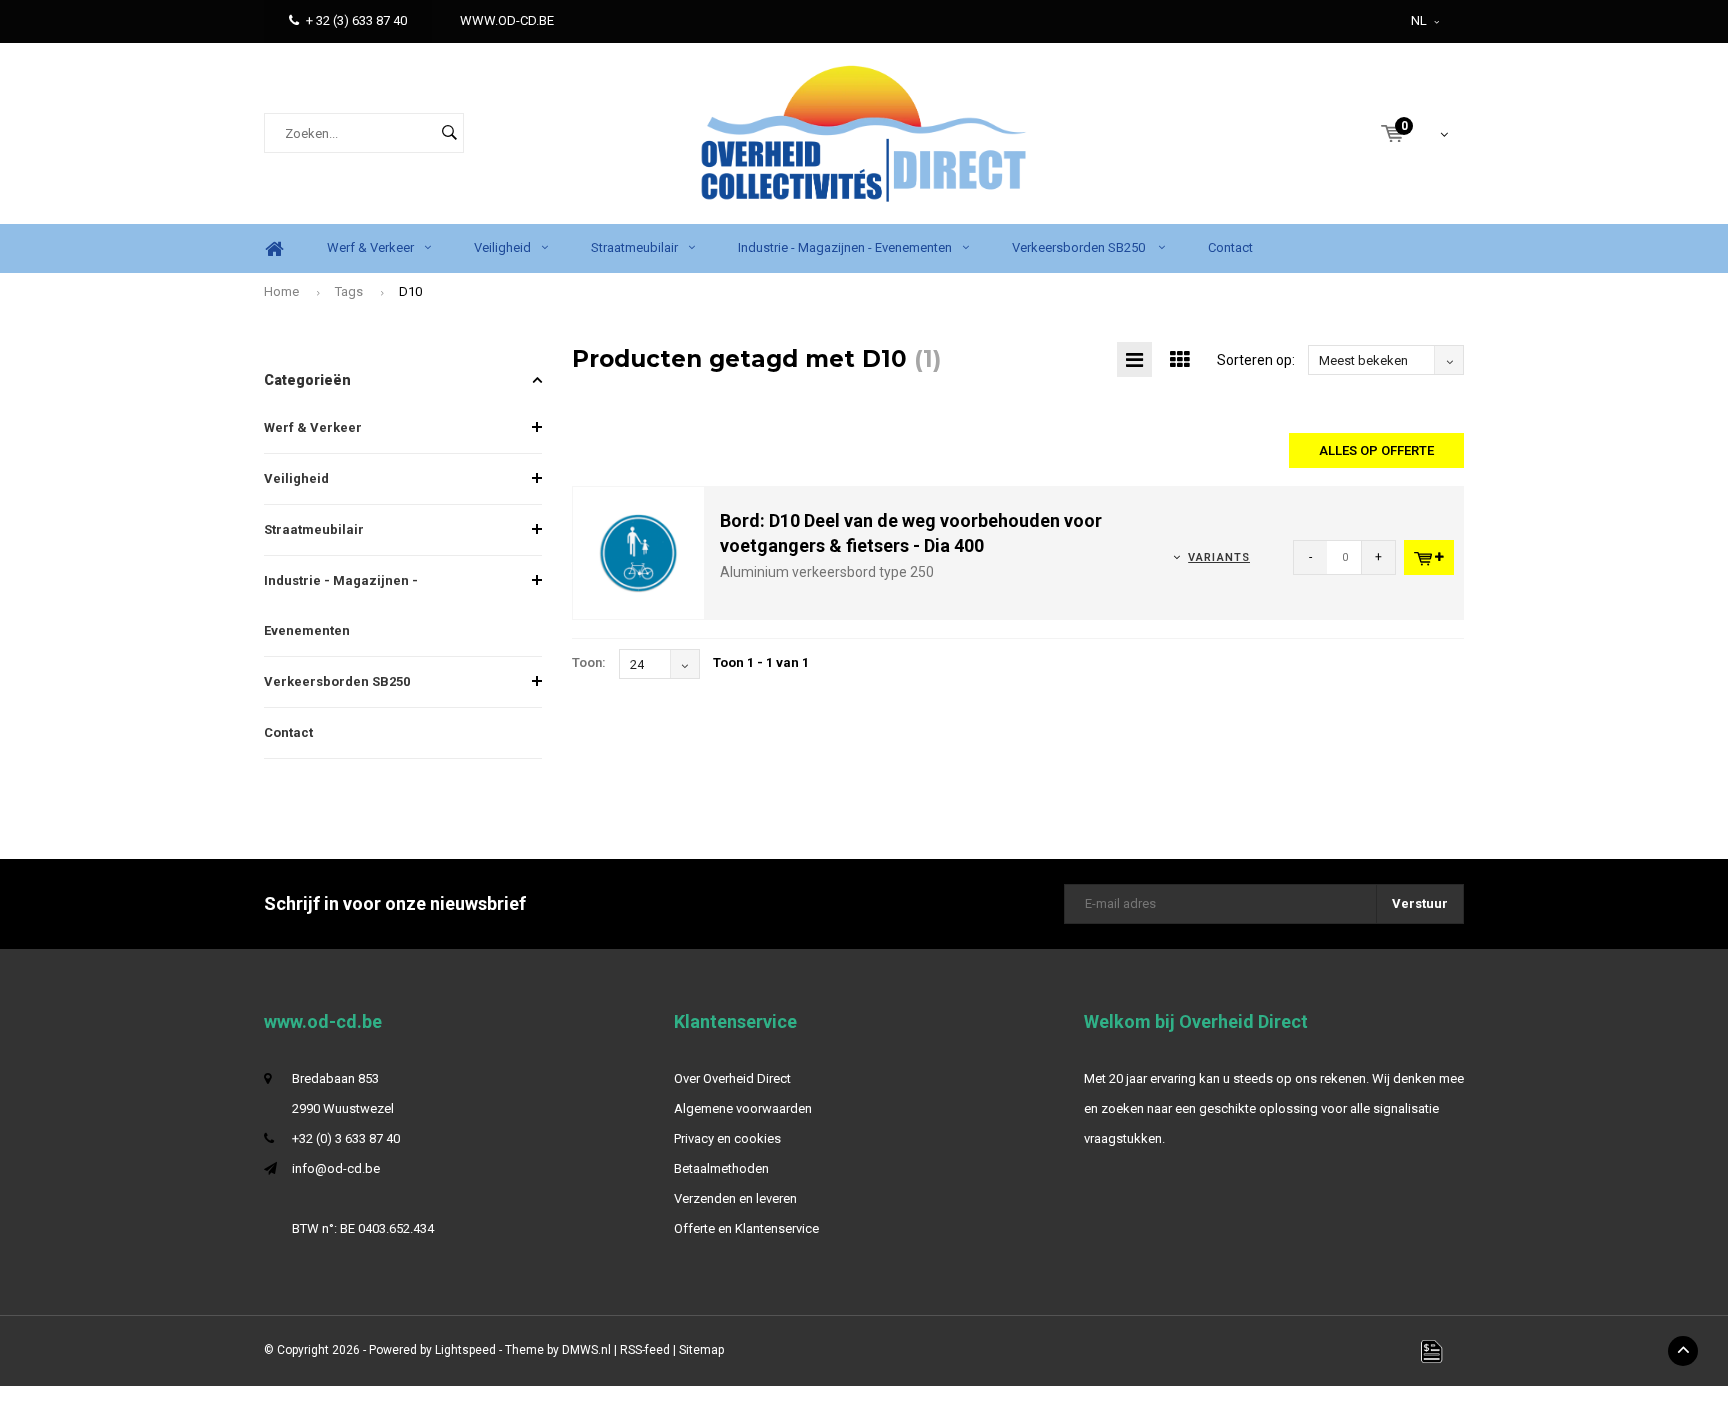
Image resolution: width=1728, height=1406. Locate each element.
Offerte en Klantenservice (746, 1228)
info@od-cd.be (336, 1168)
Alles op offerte (1376, 450)
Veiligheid (502, 247)
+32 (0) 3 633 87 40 (346, 1138)
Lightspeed (465, 1350)
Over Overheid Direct (732, 1078)
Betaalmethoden (721, 1168)
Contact (1230, 247)
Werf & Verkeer (370, 247)
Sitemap (701, 1350)
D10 (410, 291)
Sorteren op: (1256, 360)
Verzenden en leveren (735, 1198)
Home (274, 248)
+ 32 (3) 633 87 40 (356, 20)
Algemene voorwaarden (743, 1108)
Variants (1219, 557)
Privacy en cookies (727, 1138)
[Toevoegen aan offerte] (1429, 557)
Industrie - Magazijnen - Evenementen (845, 247)
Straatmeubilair (634, 247)
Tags (349, 291)
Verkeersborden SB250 (1080, 247)
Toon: (589, 662)
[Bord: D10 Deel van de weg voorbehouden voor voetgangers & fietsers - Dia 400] (639, 551)
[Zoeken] (449, 133)
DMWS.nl (586, 1350)
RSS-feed (645, 1350)
